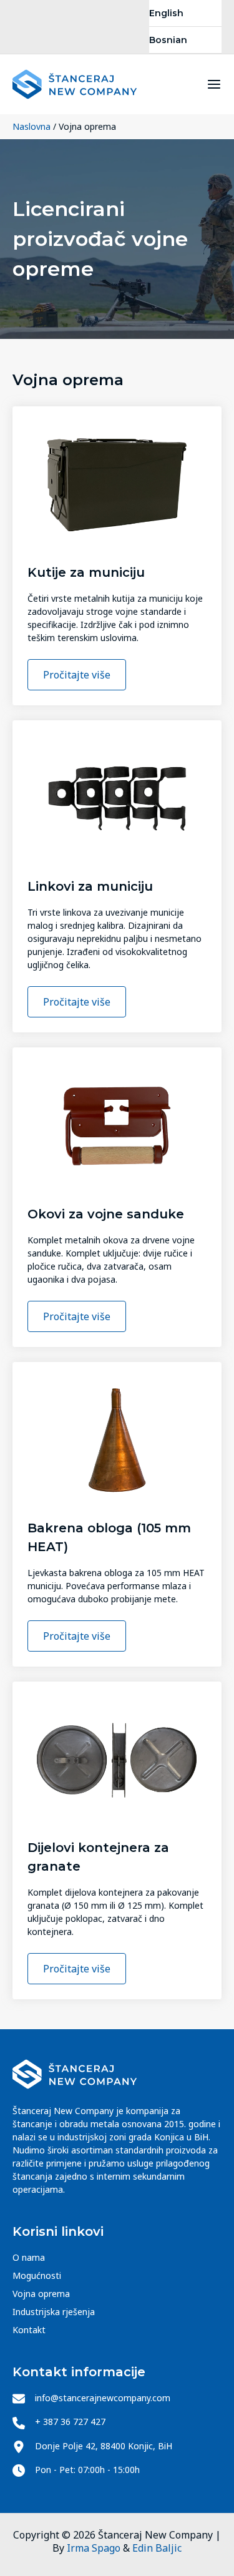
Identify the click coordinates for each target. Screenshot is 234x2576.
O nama (29, 2257)
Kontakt (29, 2330)
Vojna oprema (41, 2294)
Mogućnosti (37, 2275)
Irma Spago (94, 2548)
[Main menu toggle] (214, 84)
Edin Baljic (157, 2548)
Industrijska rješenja (54, 2312)
